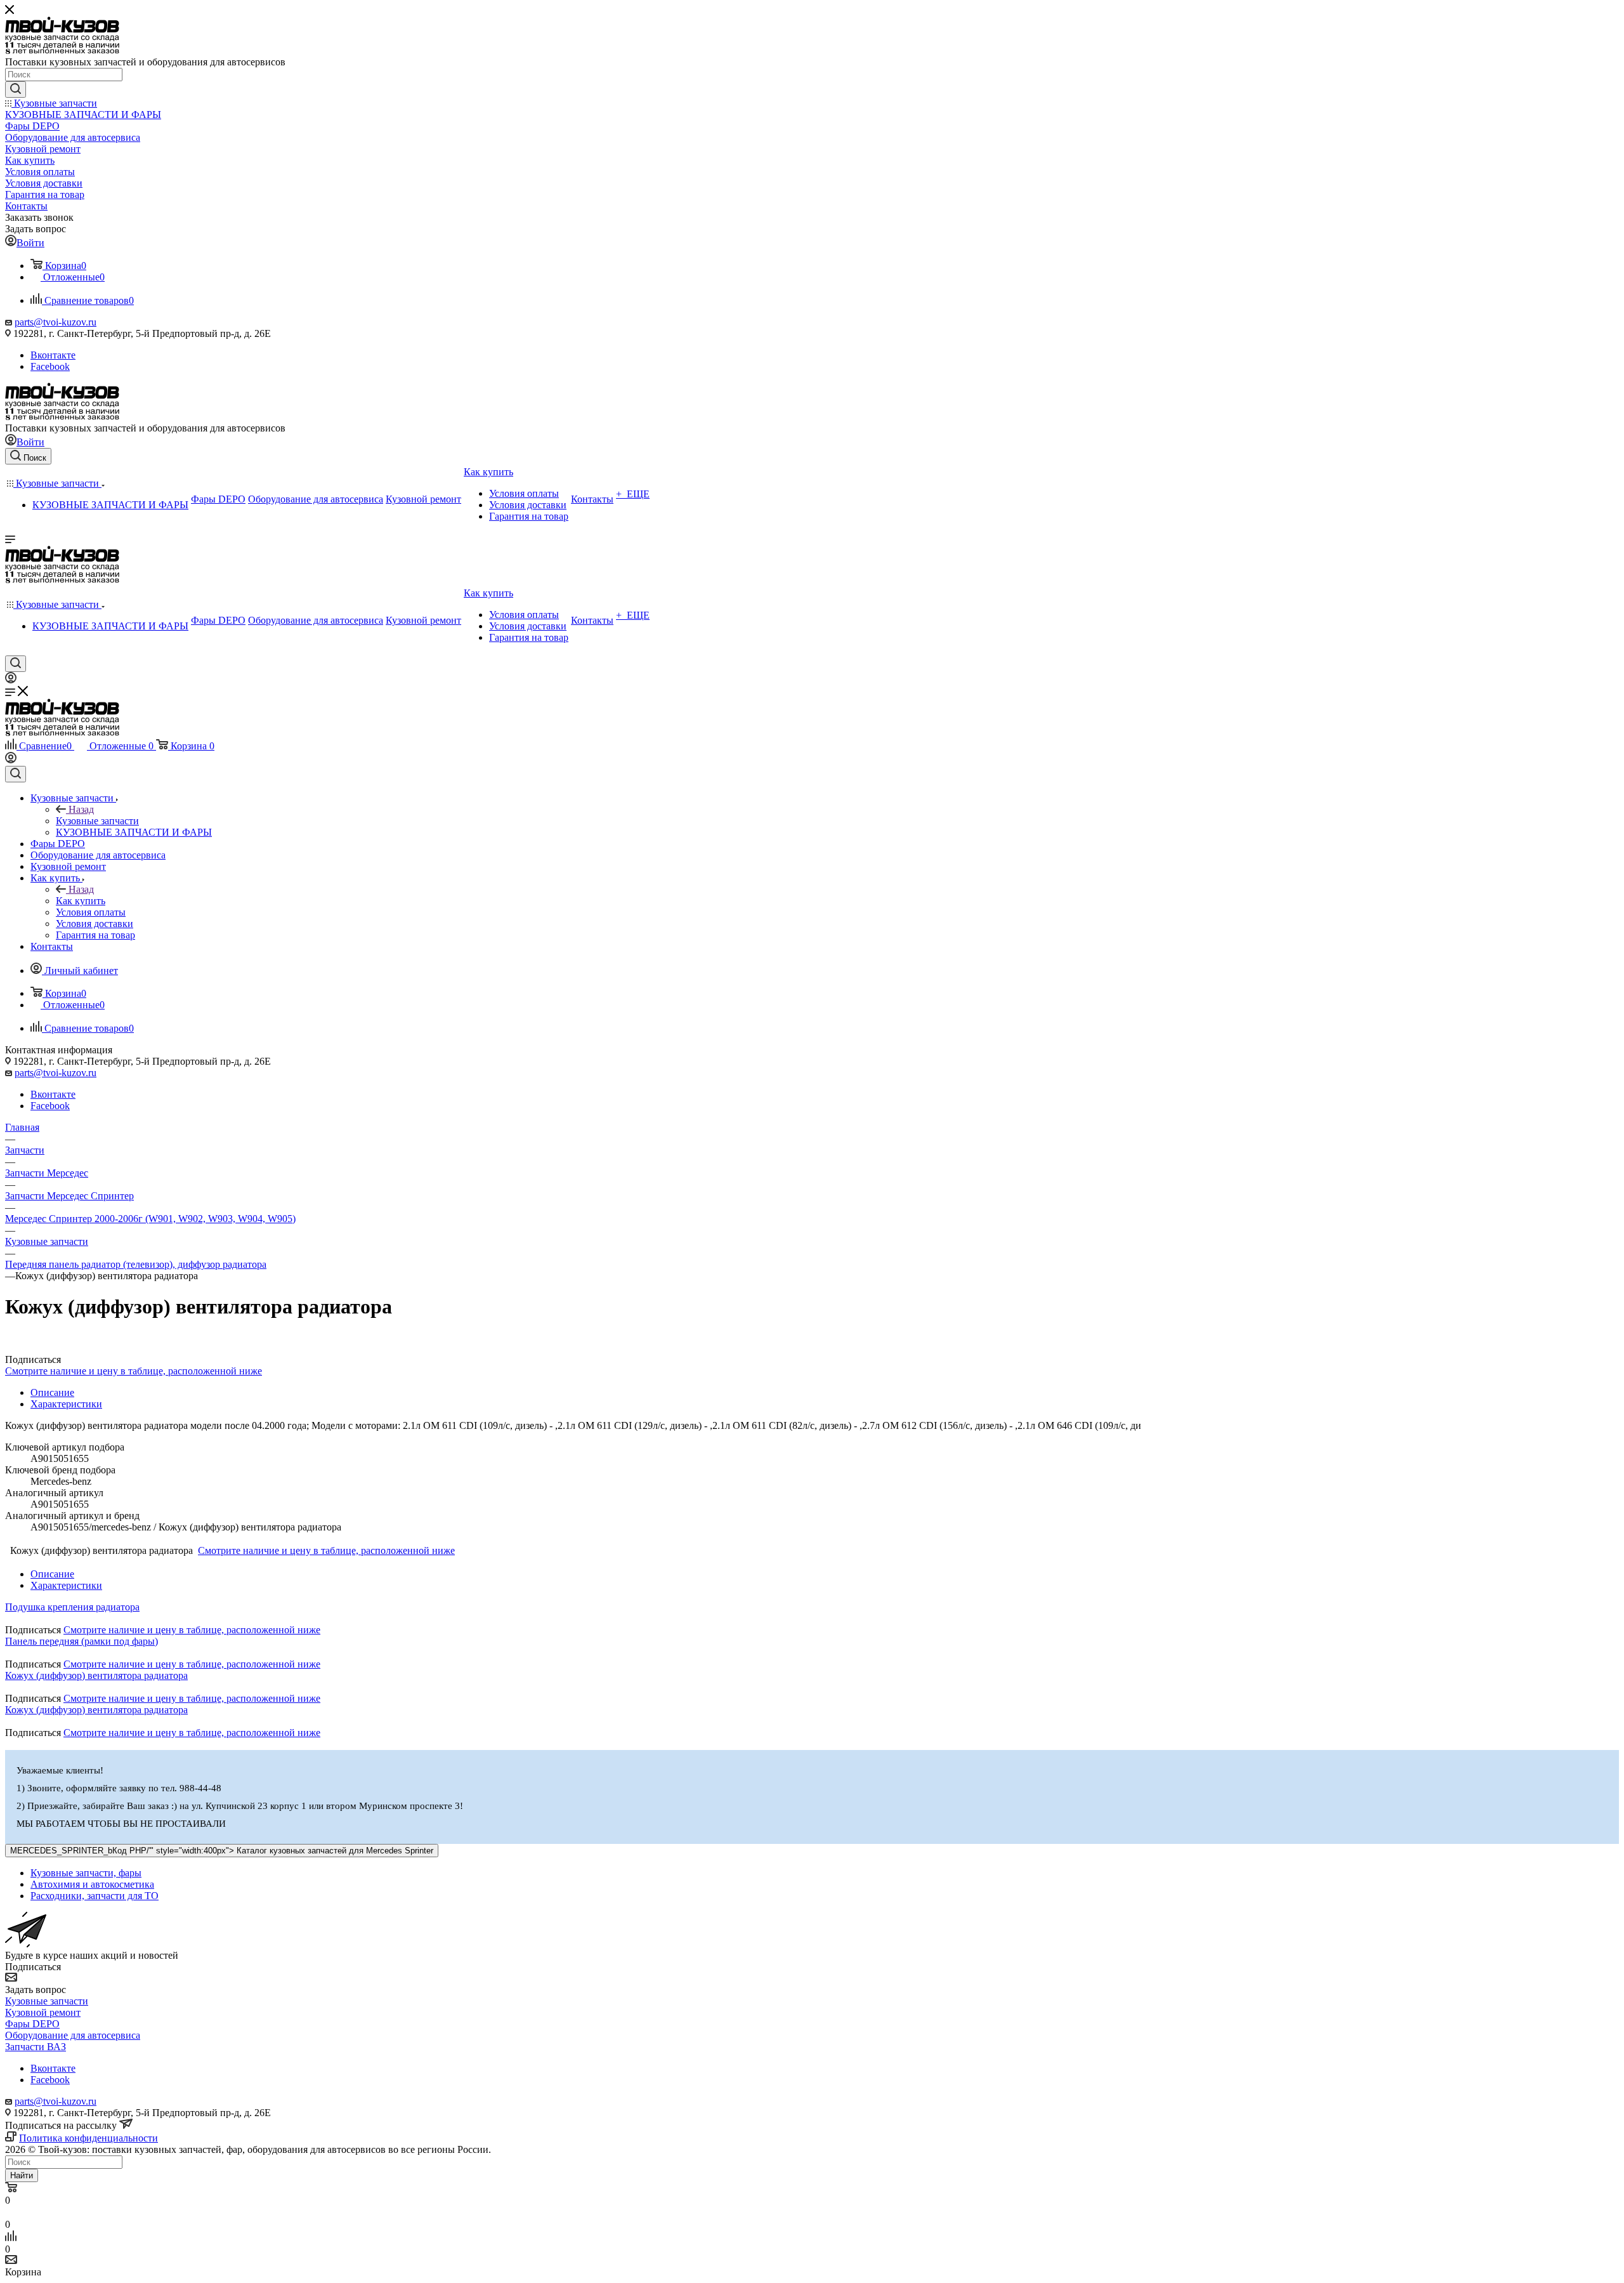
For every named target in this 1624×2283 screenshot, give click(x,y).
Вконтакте (53, 355)
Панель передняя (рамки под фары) (82, 1641)
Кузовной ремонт (43, 2012)
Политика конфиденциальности (88, 2138)
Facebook (50, 366)
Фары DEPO (32, 2024)
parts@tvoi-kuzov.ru (56, 322)
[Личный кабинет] (11, 680)
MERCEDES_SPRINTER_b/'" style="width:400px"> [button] (222, 1851)
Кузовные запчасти (97, 821)
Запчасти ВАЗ (36, 2047)
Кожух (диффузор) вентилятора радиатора (96, 1675)
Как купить (81, 901)
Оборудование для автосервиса (73, 2035)
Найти (22, 2175)
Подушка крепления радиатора (72, 1607)
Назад (81, 809)
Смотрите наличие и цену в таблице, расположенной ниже (134, 1371)
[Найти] (16, 89)
